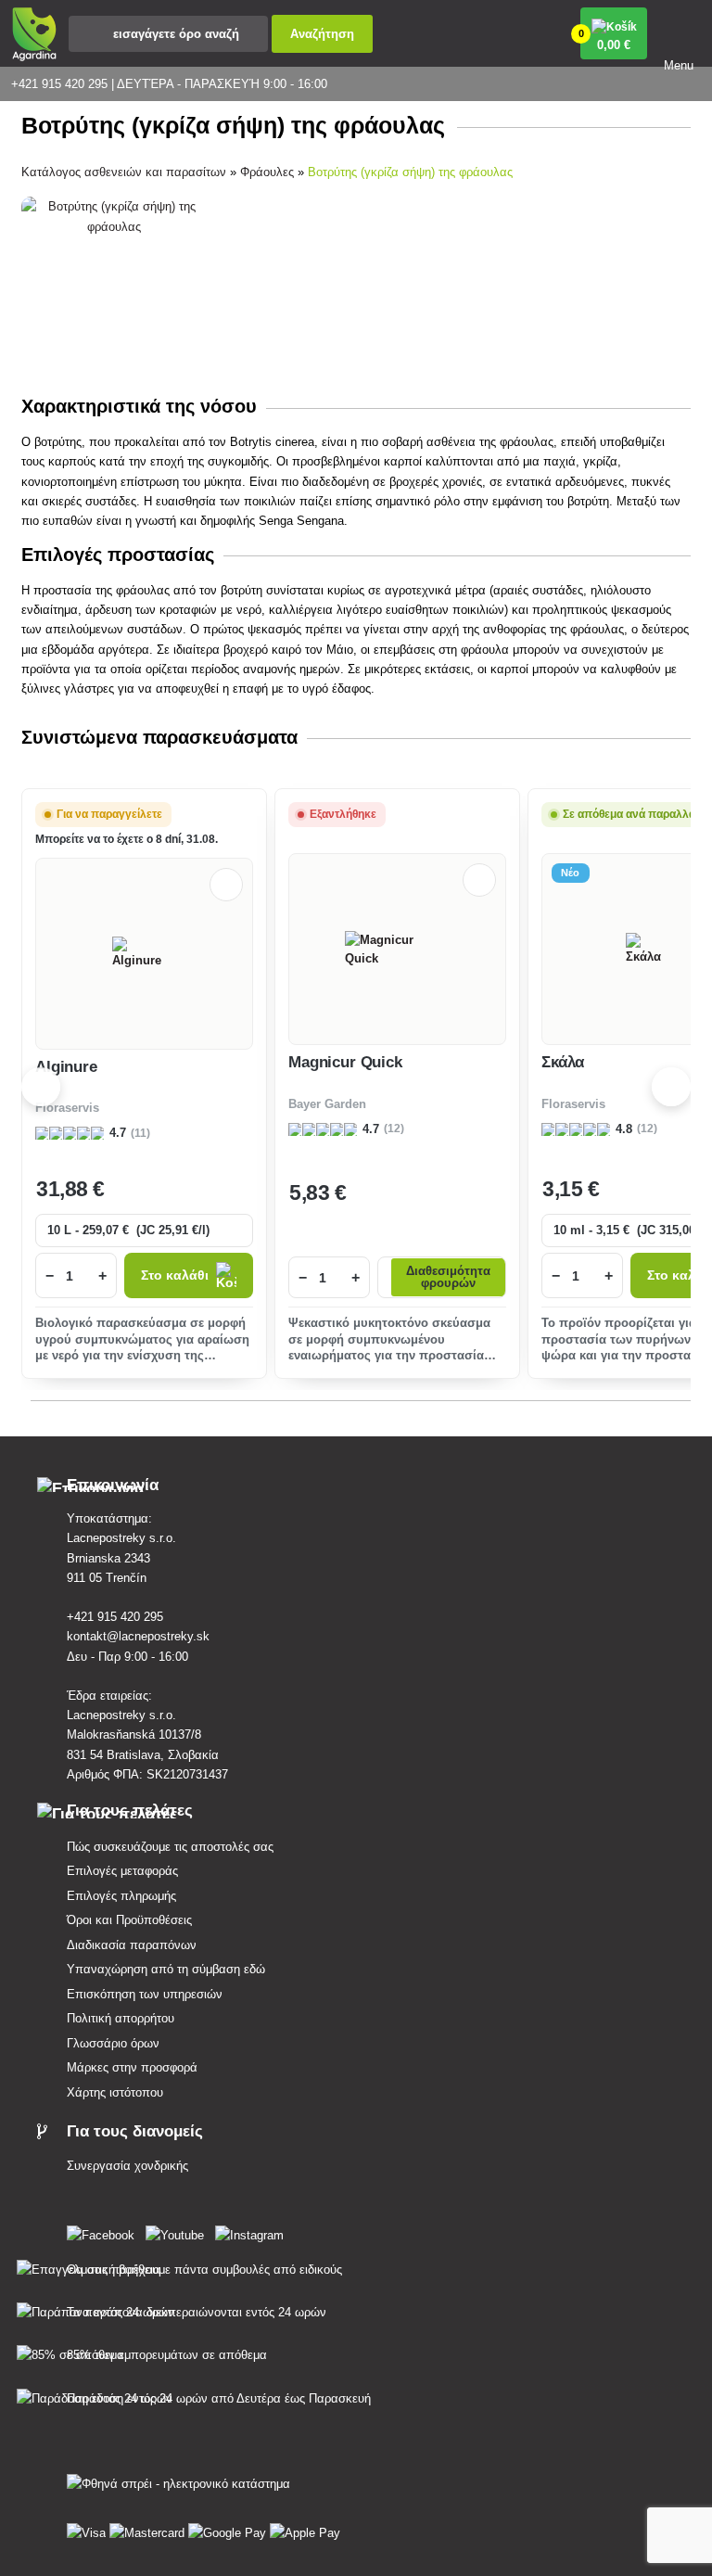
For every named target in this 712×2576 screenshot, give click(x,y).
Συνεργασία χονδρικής (127, 2166)
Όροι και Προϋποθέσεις (129, 1920)
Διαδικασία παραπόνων (132, 1945)
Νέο (571, 873)
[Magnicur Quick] (398, 950)
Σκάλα (563, 1062)
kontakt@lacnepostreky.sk (138, 1636)
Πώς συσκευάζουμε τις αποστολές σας (170, 1847)
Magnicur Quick (345, 1062)
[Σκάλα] (651, 950)
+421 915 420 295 (115, 1617)
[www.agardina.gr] (104, 2232)
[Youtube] (178, 2232)
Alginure (66, 1067)
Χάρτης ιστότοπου (115, 2092)
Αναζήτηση (322, 34)
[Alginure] (144, 953)
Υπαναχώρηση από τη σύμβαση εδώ (166, 1969)
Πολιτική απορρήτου (121, 2018)
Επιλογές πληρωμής (121, 1896)
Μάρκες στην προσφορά (132, 2067)
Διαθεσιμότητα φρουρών (448, 1277)
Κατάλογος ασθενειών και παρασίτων (124, 172)
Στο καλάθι (175, 1275)
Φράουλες (267, 172)
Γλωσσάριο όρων (113, 2043)
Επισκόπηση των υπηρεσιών (145, 1994)
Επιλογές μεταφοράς (122, 1871)
